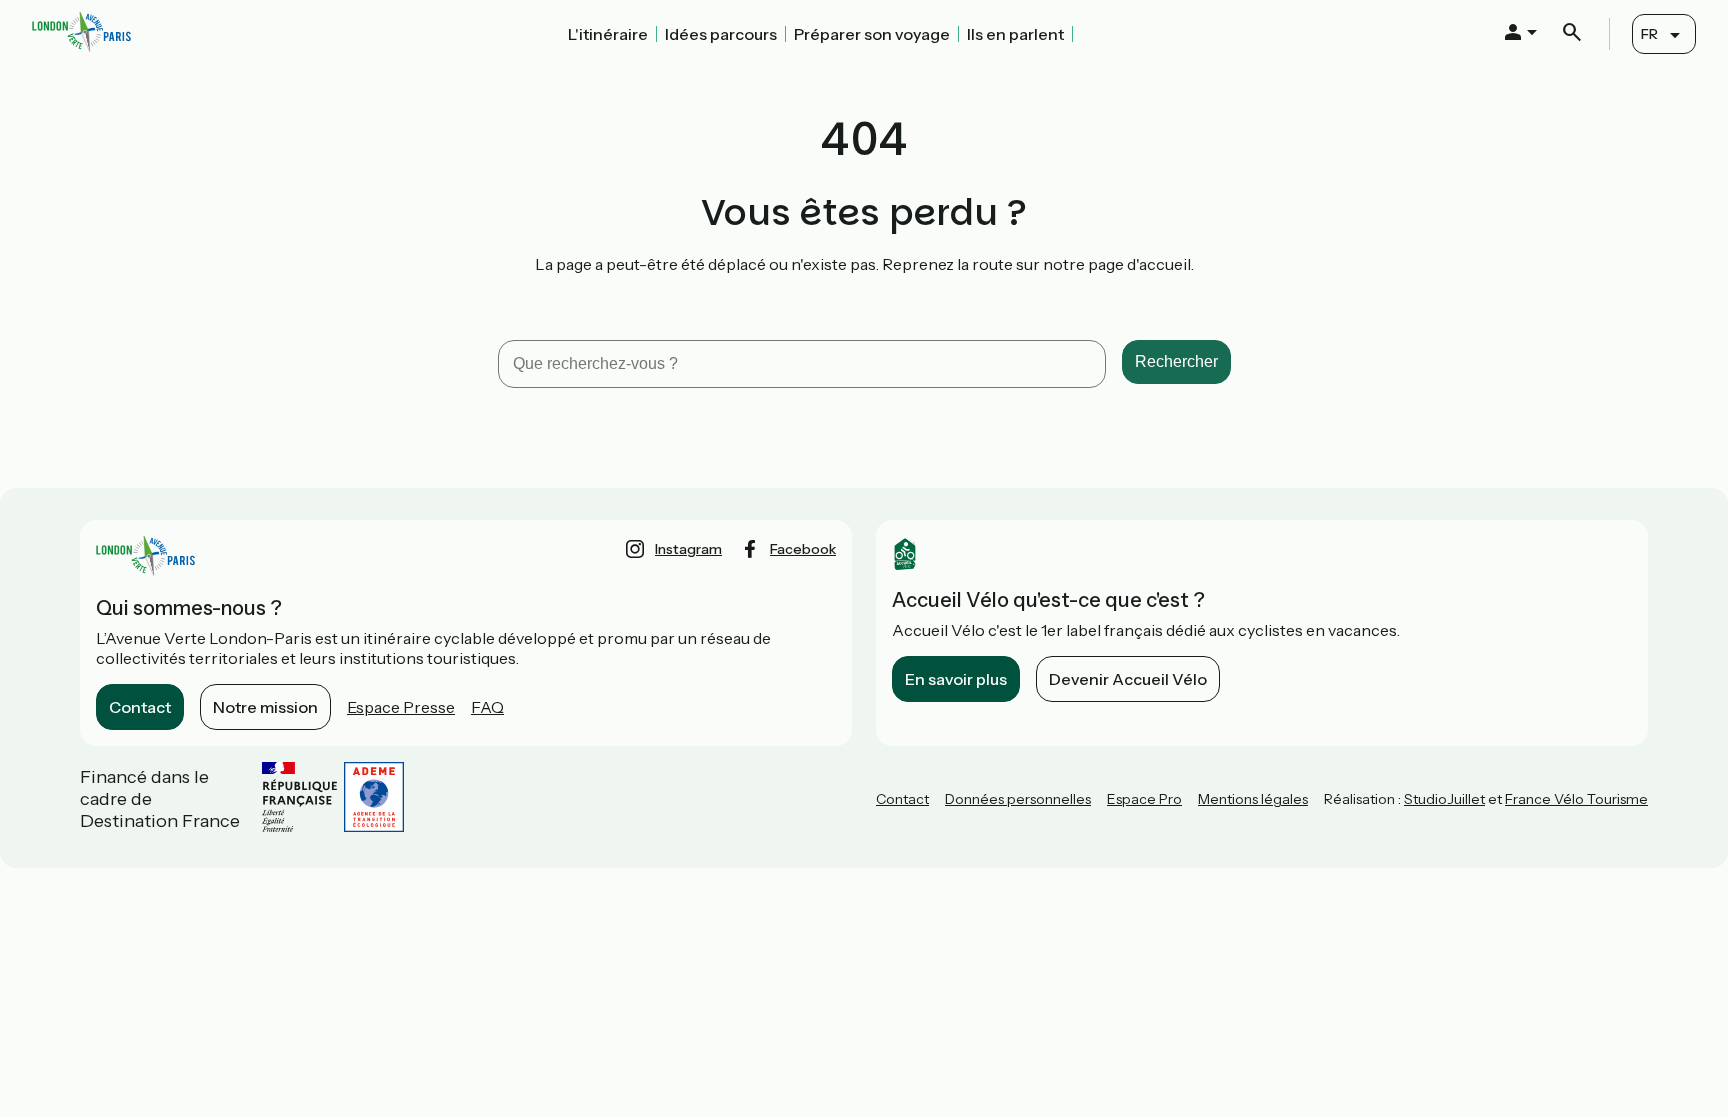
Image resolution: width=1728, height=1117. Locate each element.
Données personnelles (1018, 799)
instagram (688, 549)
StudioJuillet (1444, 799)
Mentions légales (1253, 799)
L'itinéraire (608, 34)
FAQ (487, 707)
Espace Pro (1144, 799)
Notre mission (265, 707)
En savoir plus (956, 679)
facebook (803, 549)
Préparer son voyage (872, 34)
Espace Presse (401, 707)
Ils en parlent (1015, 34)
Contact (140, 707)
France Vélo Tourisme (1576, 799)
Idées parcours (721, 34)
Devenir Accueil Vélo (1128, 679)
